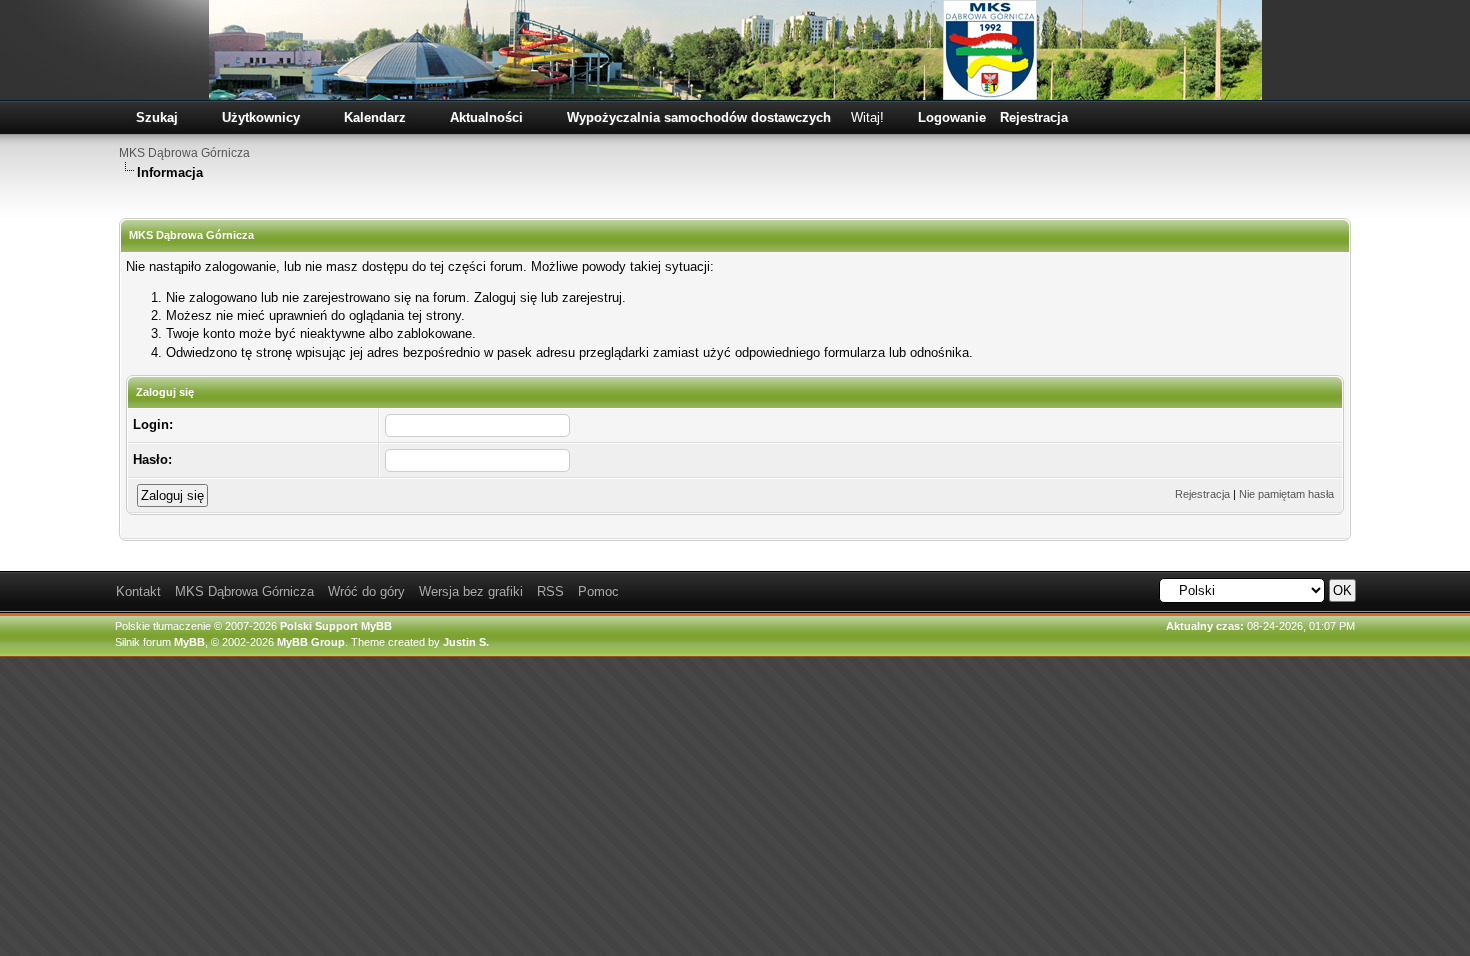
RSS (550, 591)
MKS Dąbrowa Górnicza (184, 153)
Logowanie (952, 117)
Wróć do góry (366, 591)
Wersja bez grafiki (471, 591)
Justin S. (466, 642)
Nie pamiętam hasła (1286, 494)
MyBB (189, 642)
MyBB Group (311, 642)
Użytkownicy (261, 117)
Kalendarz (375, 117)
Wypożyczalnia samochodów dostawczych (699, 117)
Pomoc (598, 591)
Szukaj (157, 117)
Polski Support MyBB (336, 626)
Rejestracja (1034, 117)
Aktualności (486, 117)
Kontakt (138, 591)
